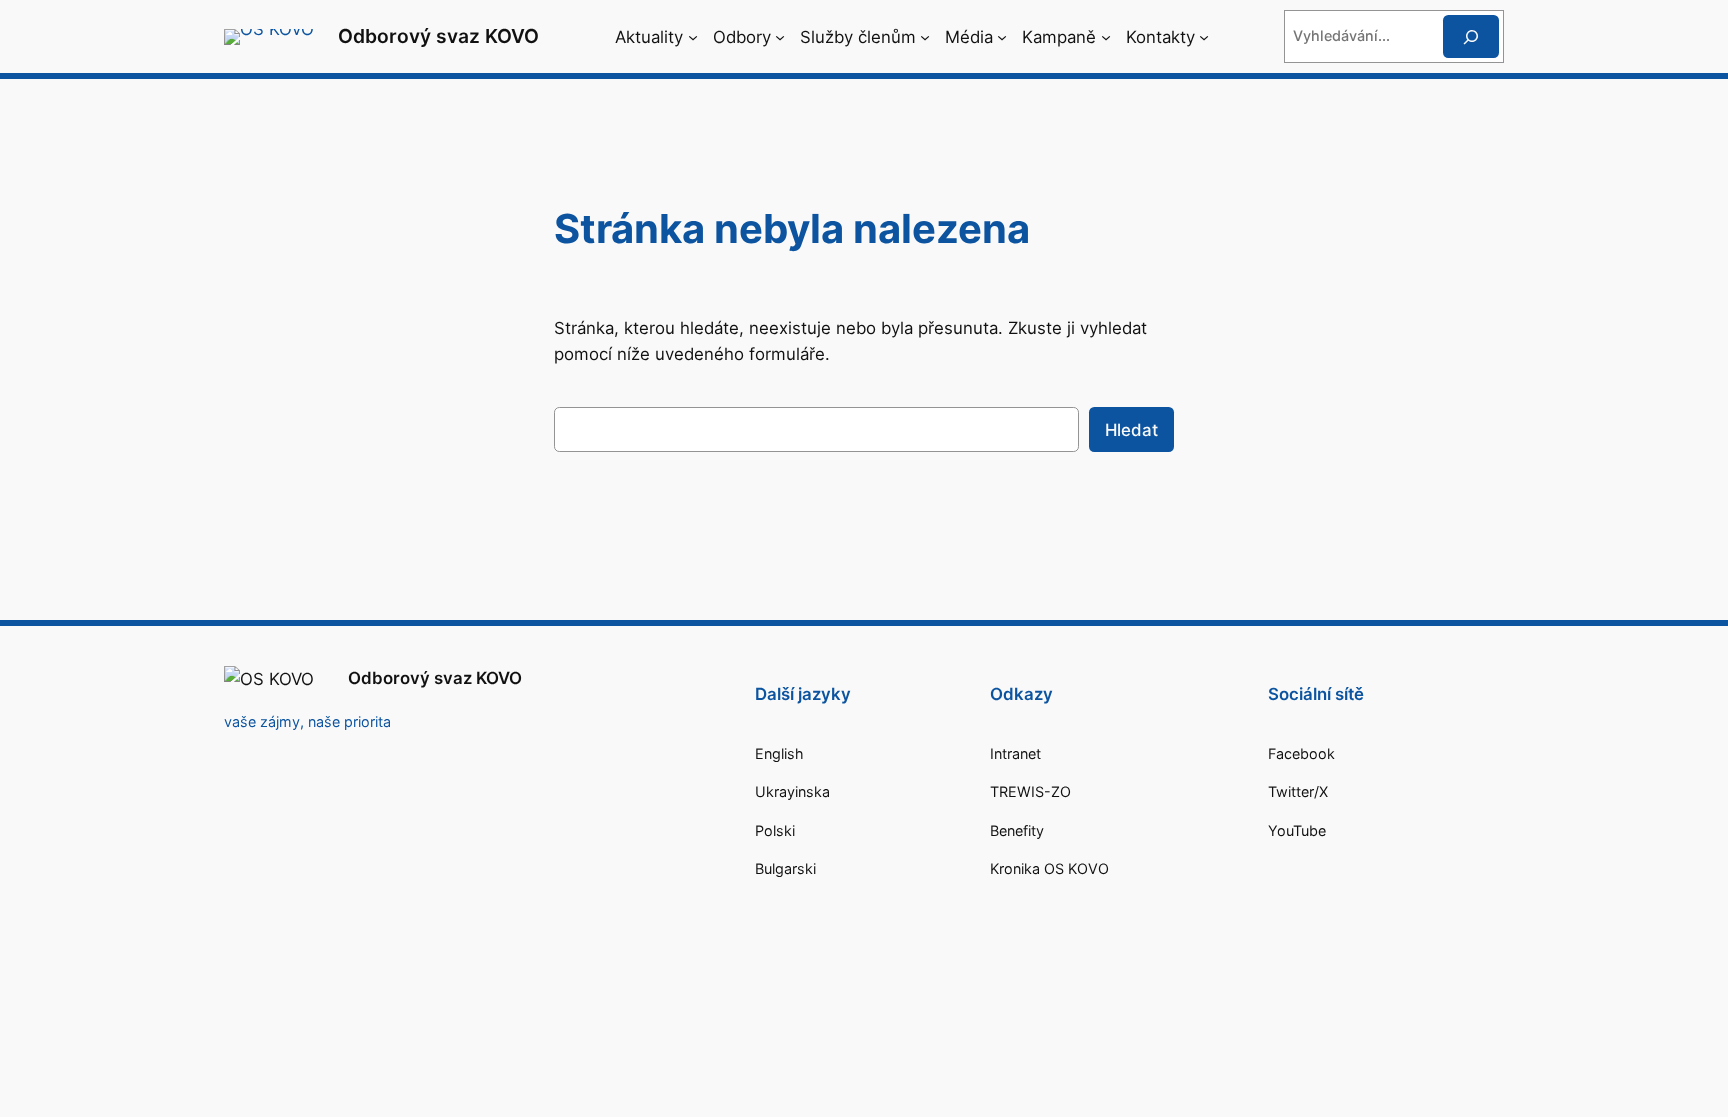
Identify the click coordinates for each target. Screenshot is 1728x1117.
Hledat (1131, 430)
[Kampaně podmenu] (1106, 37)
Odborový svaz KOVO (438, 36)
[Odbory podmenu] (780, 37)
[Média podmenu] (1002, 37)
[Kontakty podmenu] (1204, 37)
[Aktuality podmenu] (693, 37)
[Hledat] (1471, 36)
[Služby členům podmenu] (925, 37)
